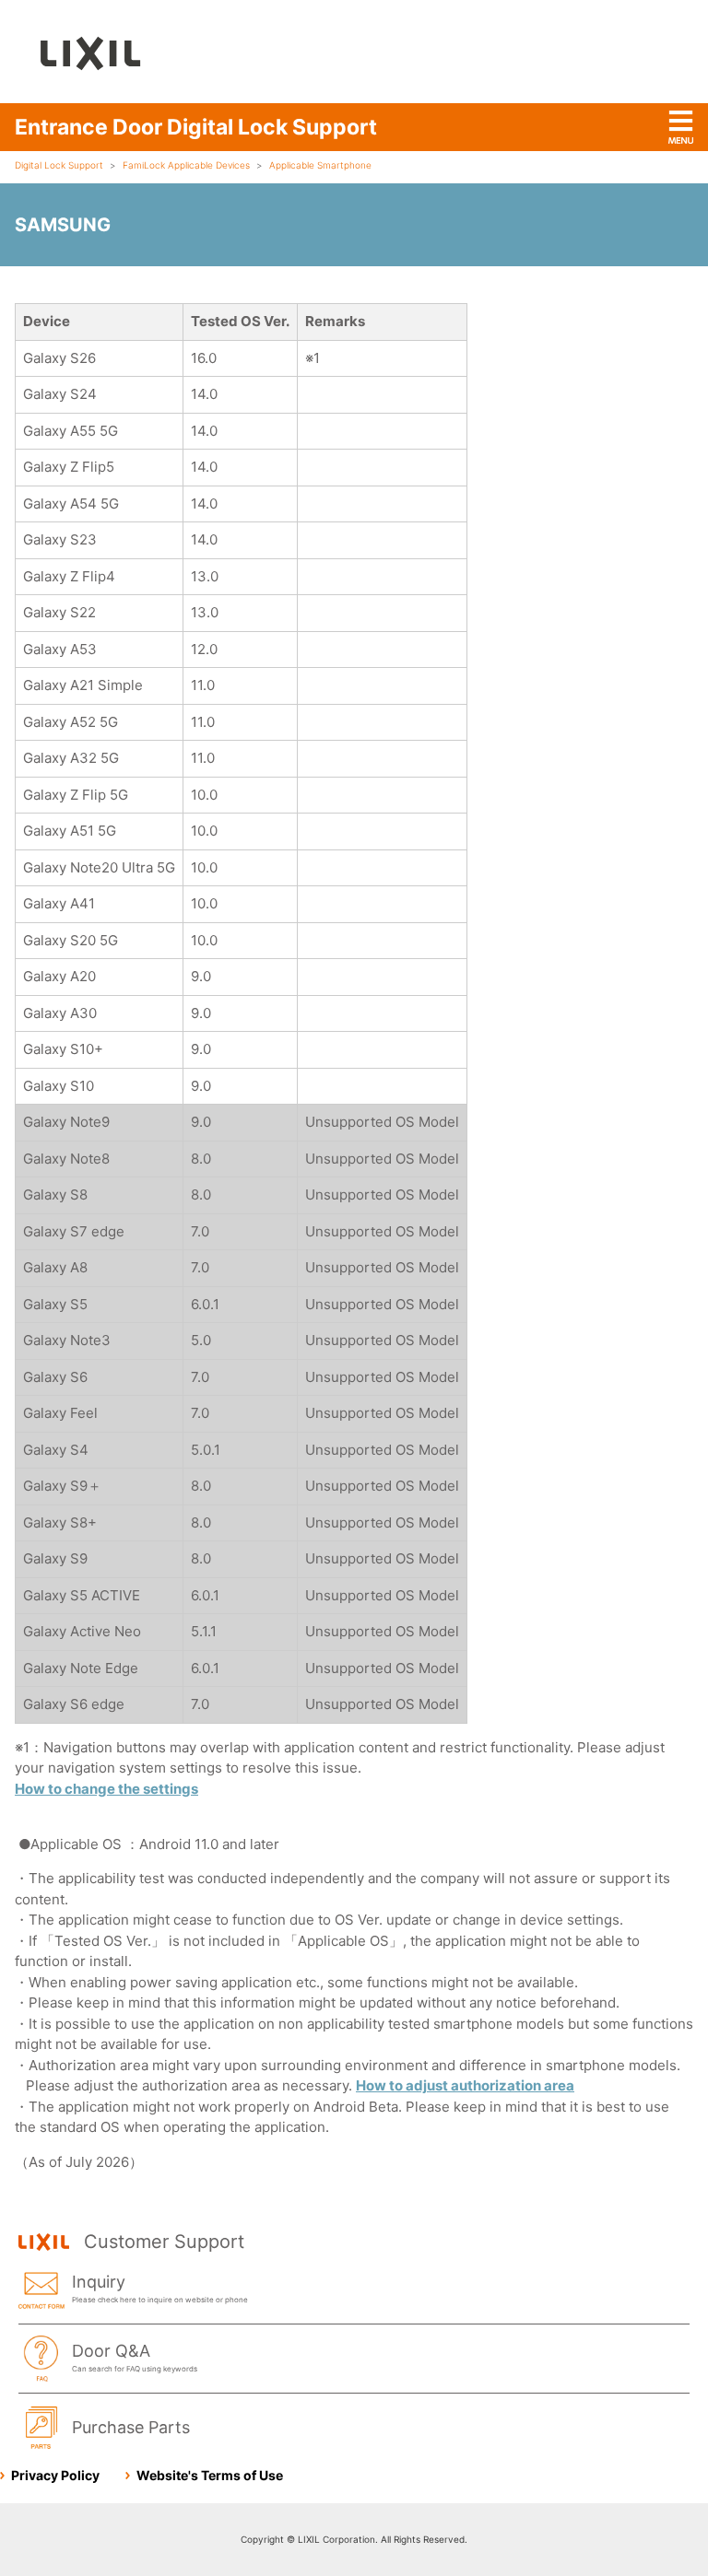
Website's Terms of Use (210, 2475)
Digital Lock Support (59, 165)
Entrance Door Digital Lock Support (196, 127)
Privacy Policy (55, 2475)
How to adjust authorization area (465, 2085)
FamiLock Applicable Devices (186, 165)
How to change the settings (106, 1789)
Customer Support (164, 2242)
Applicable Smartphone (320, 165)
